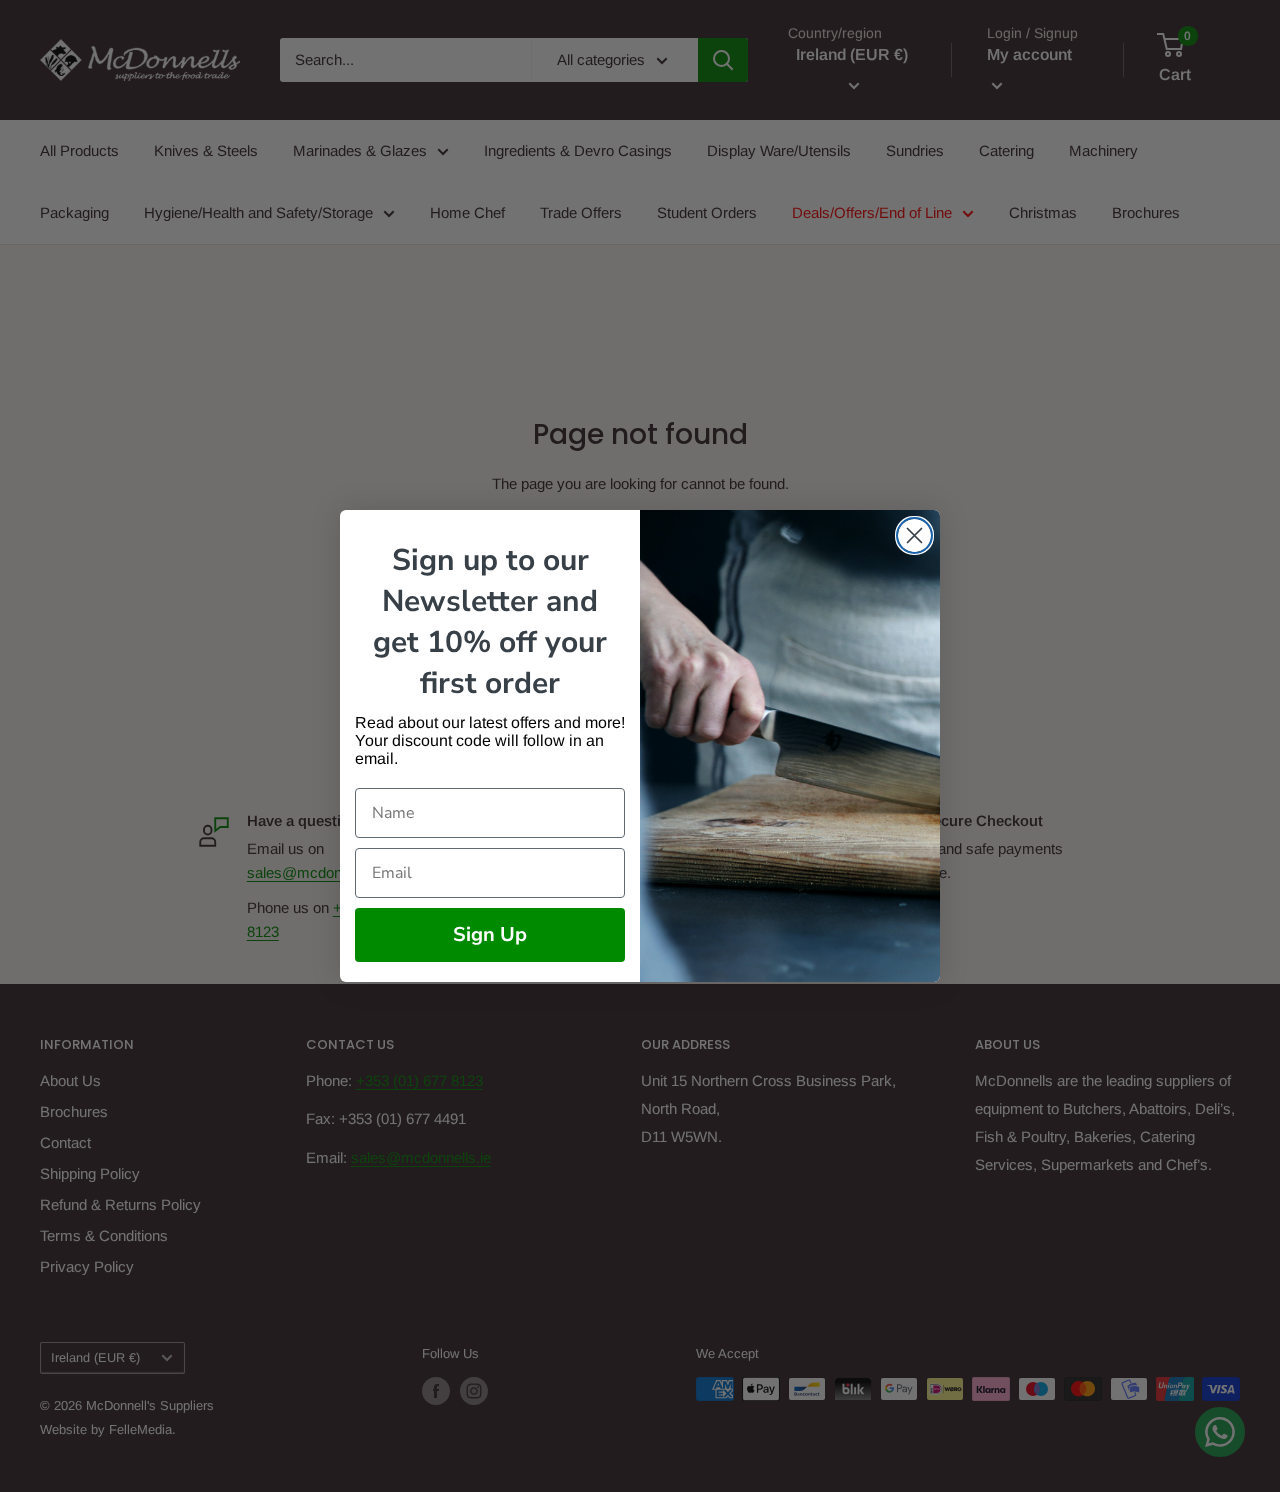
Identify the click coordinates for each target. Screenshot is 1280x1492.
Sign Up (490, 934)
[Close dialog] (914, 535)
